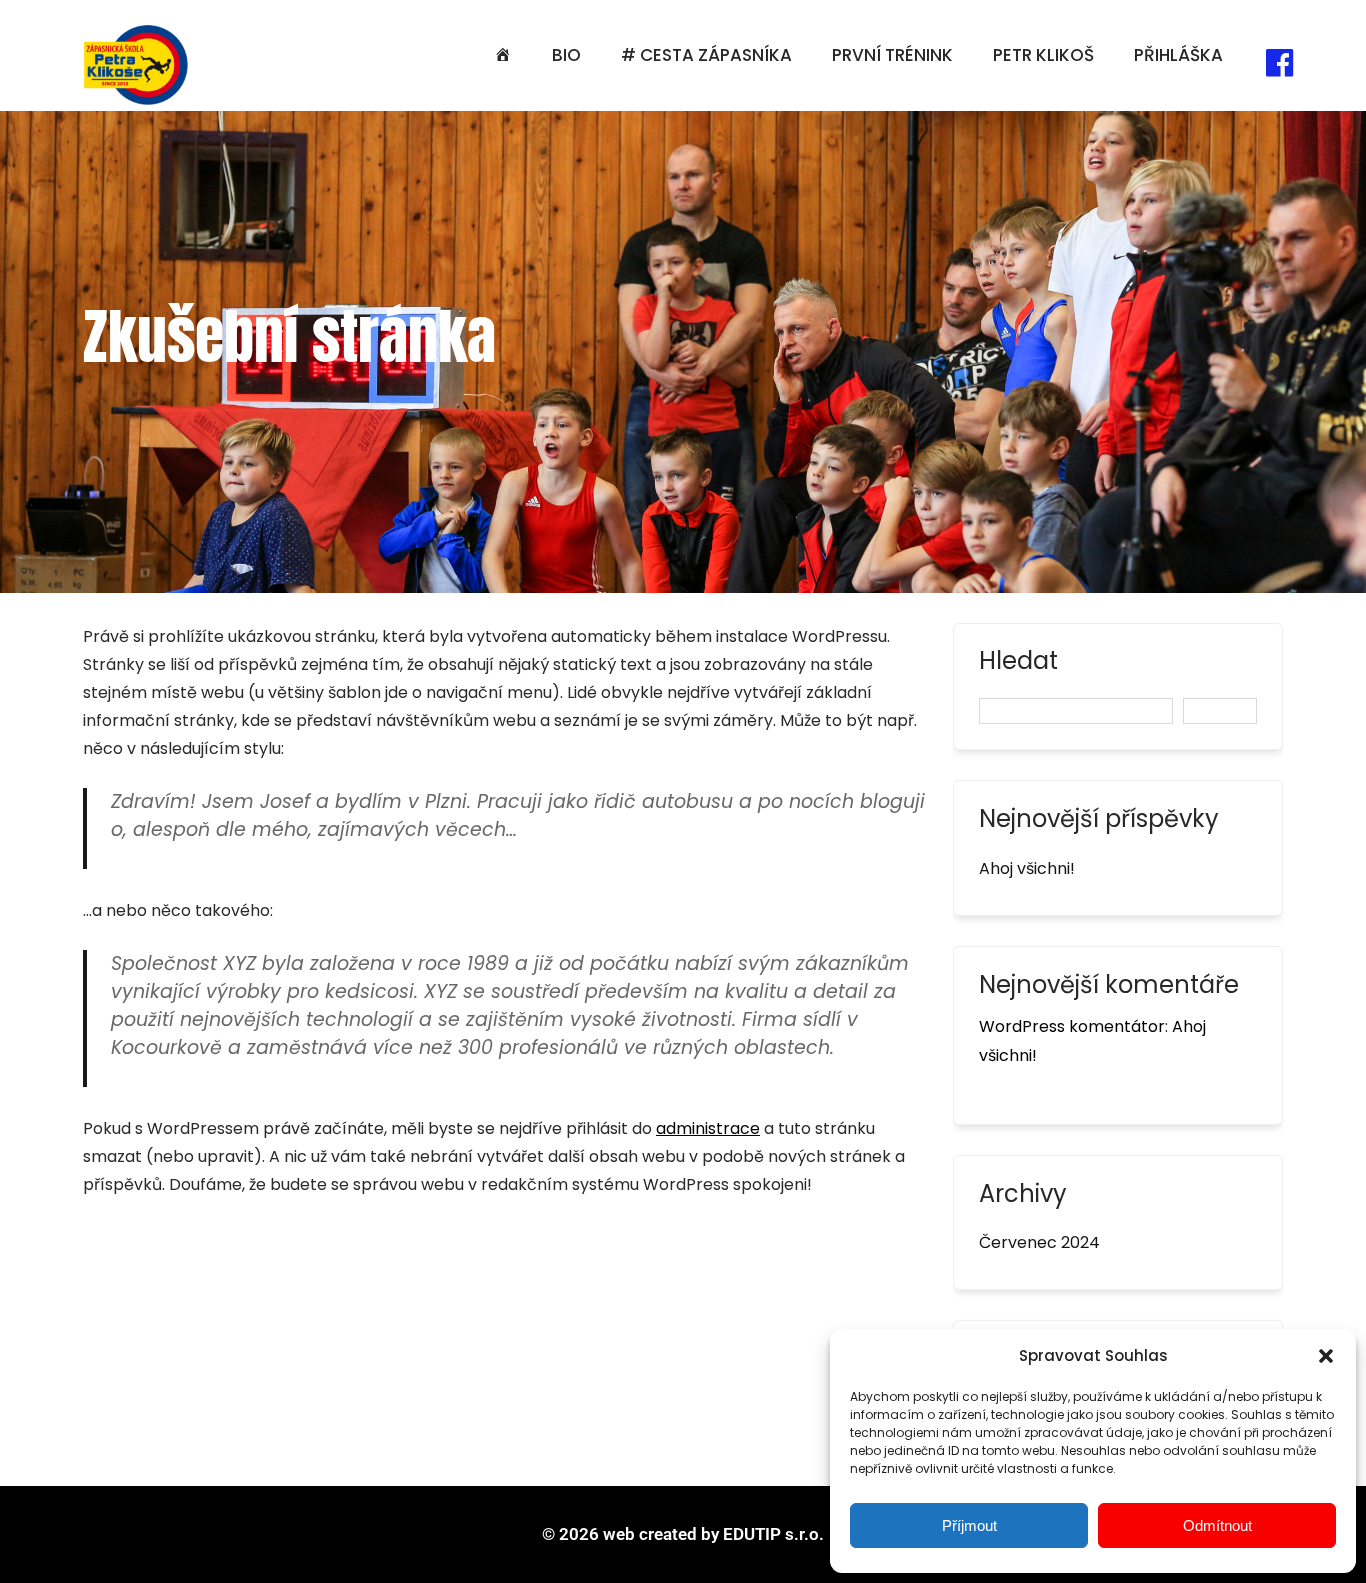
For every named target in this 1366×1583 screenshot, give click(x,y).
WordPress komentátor (1072, 1026)
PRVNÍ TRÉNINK (892, 55)
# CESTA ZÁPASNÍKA (706, 55)
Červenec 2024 (1039, 1242)
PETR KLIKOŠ (1043, 55)
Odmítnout (1217, 1525)
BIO (566, 55)
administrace (708, 1128)
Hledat (1018, 663)
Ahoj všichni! (1027, 868)
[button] (1326, 1356)
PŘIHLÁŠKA (1178, 55)
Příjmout (969, 1525)
